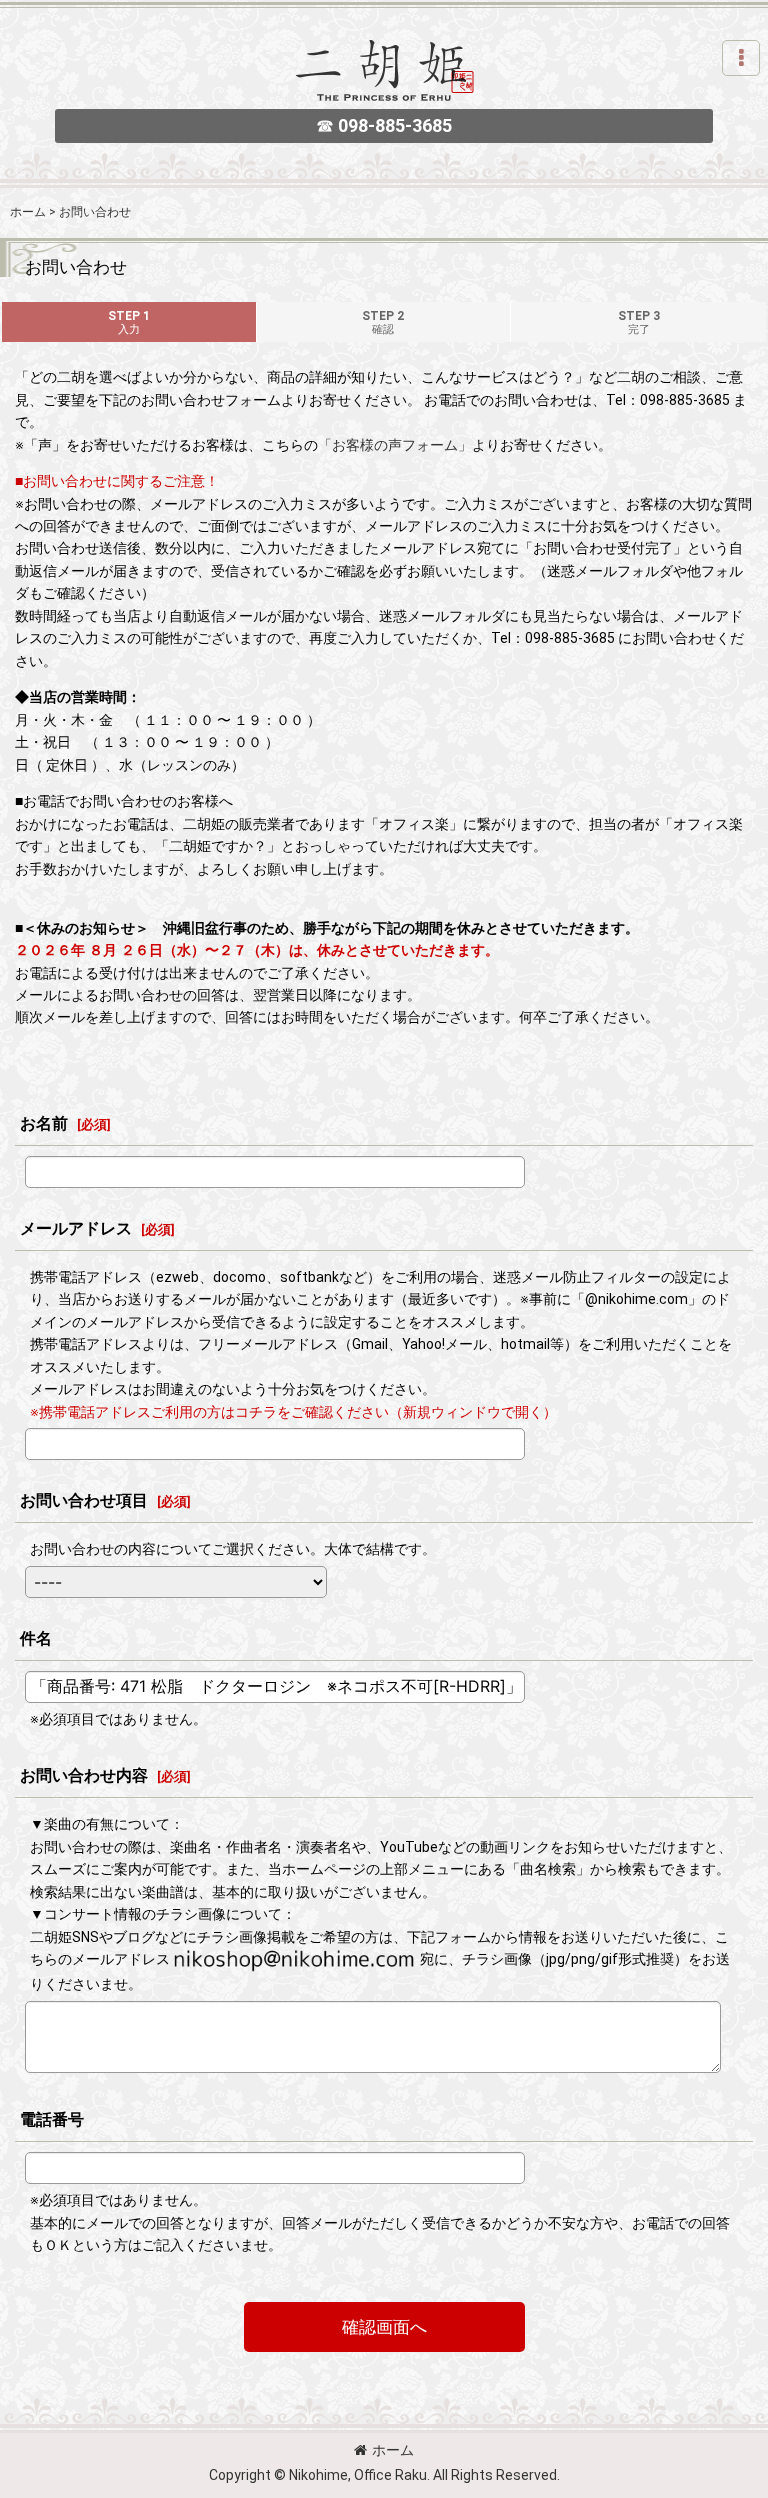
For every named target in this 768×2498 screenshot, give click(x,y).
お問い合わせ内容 (84, 1775)
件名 (36, 1638)
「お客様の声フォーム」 (395, 445)
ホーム (393, 2450)
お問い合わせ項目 (84, 1500)
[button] (741, 58)
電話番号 (52, 2119)
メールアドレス (76, 1228)
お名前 (44, 1123)
